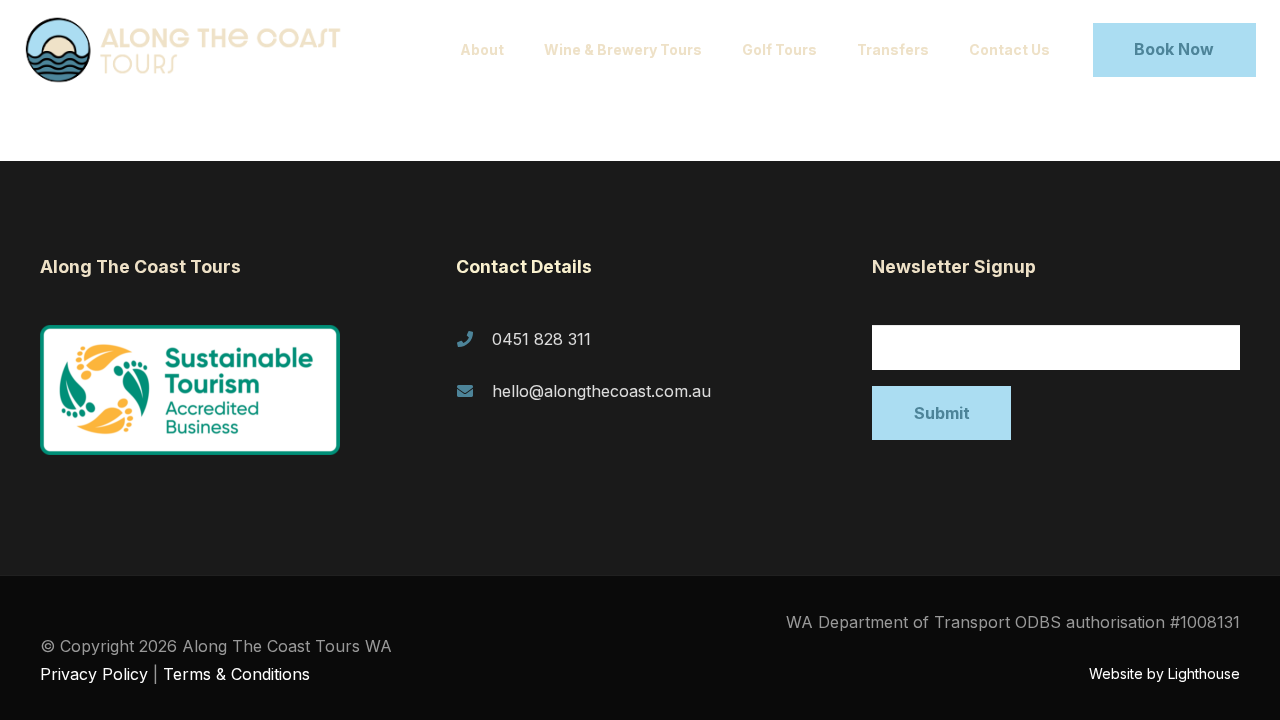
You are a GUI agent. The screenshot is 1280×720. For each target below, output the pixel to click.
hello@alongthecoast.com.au (601, 391)
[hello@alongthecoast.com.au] (474, 391)
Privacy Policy (94, 674)
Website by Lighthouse (1164, 673)
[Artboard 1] (192, 50)
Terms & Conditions (236, 674)
